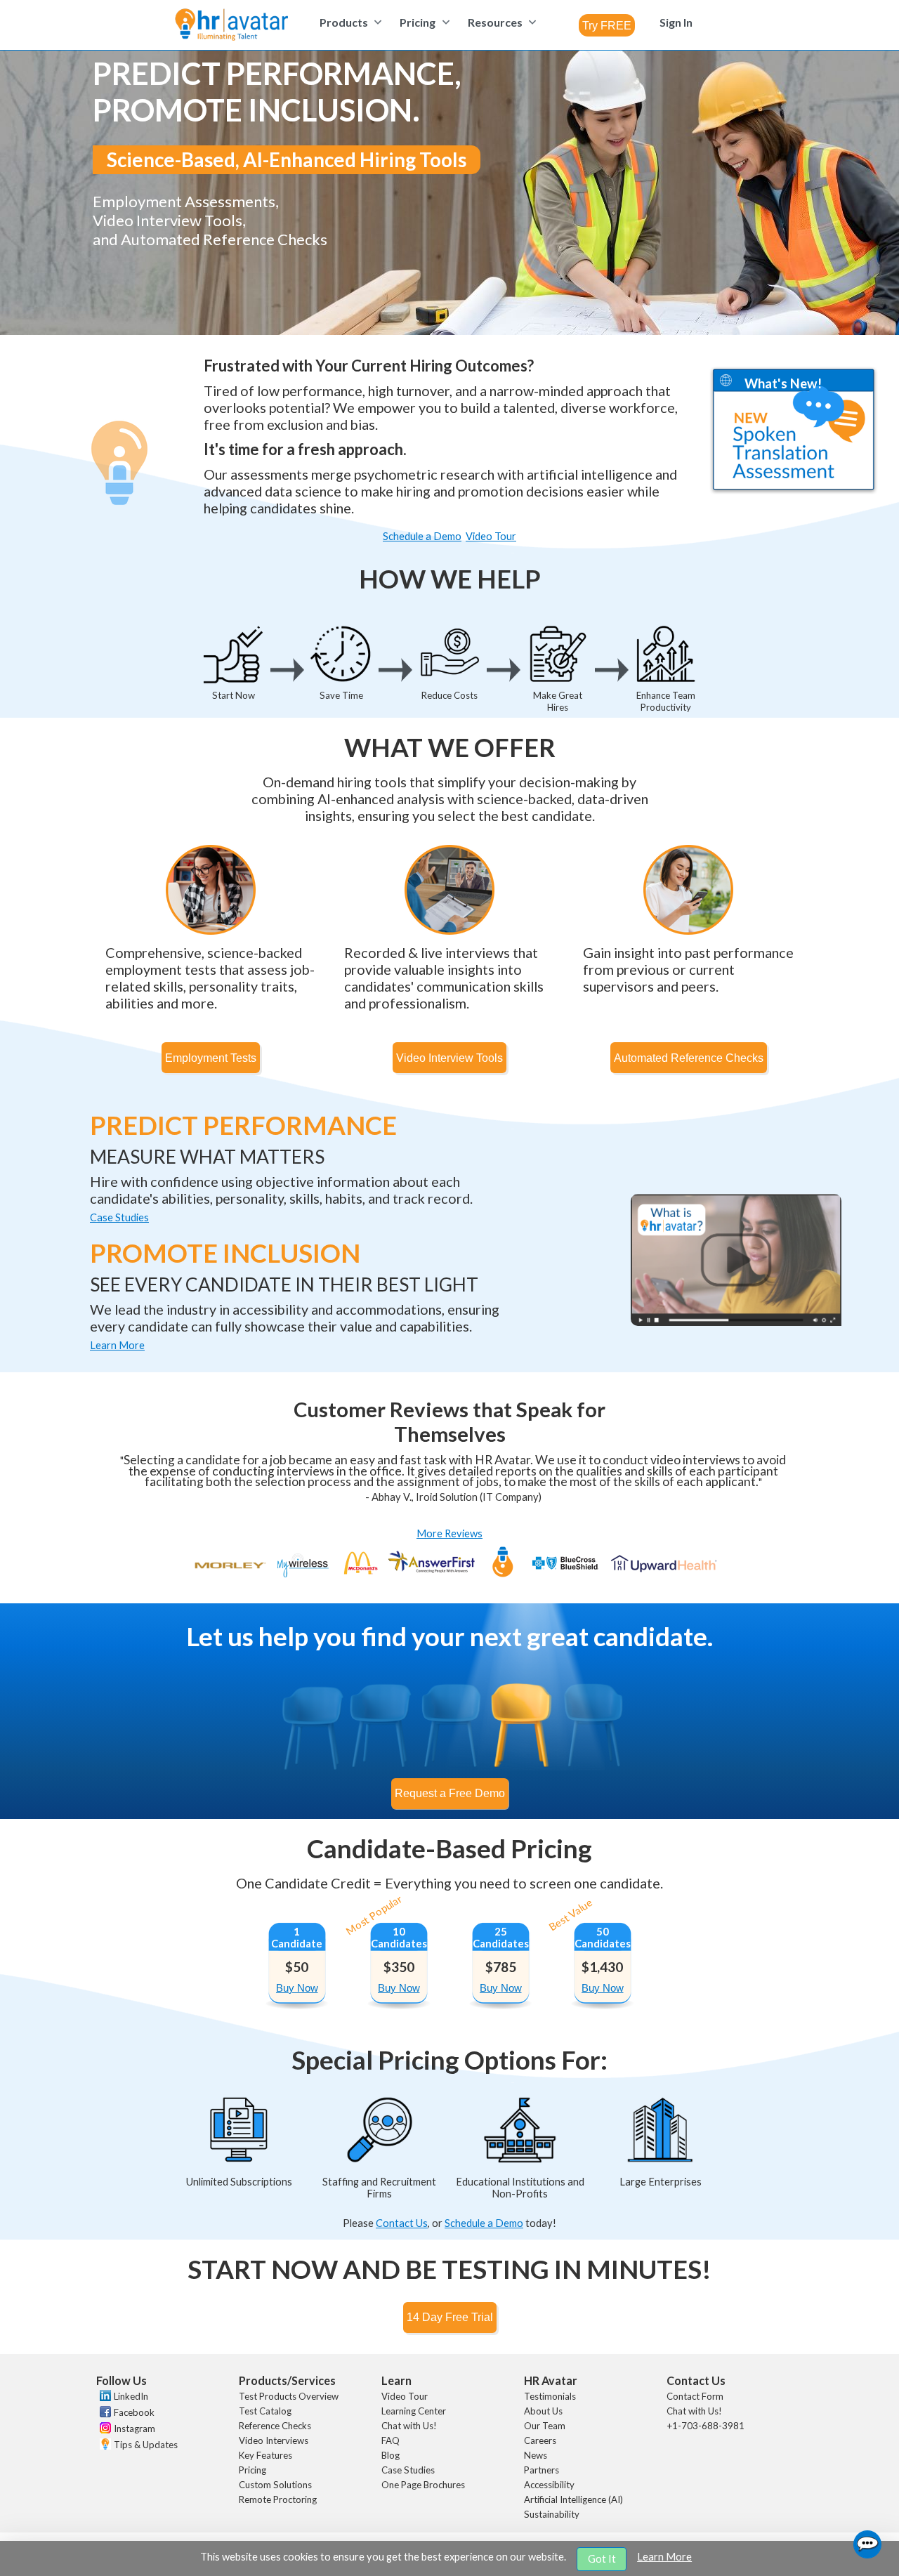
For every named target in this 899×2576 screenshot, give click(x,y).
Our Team (545, 2426)
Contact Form (695, 2396)
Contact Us (402, 2223)
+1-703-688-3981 (706, 2426)
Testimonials (550, 2396)
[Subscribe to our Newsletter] (104, 2446)
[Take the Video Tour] (736, 1322)
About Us (543, 2411)
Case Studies (408, 2470)
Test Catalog (265, 2411)
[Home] (231, 26)
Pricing (252, 2470)
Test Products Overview (289, 2396)
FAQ (391, 2440)
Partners (542, 2470)
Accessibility (549, 2485)
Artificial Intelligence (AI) (573, 2499)
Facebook (134, 2412)
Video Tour (405, 2396)
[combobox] (607, 25)
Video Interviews (274, 2440)
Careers (540, 2440)
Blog (391, 2455)
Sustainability (552, 2514)
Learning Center (414, 2411)
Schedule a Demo (484, 2223)
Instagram (134, 2429)
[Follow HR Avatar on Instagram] (104, 2430)
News (536, 2455)
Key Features (265, 2455)
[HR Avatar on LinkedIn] (104, 2398)
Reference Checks (275, 2426)
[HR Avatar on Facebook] (104, 2414)
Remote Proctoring (278, 2499)
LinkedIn (131, 2396)
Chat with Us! (409, 2426)
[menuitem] (349, 22)
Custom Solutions (275, 2485)
